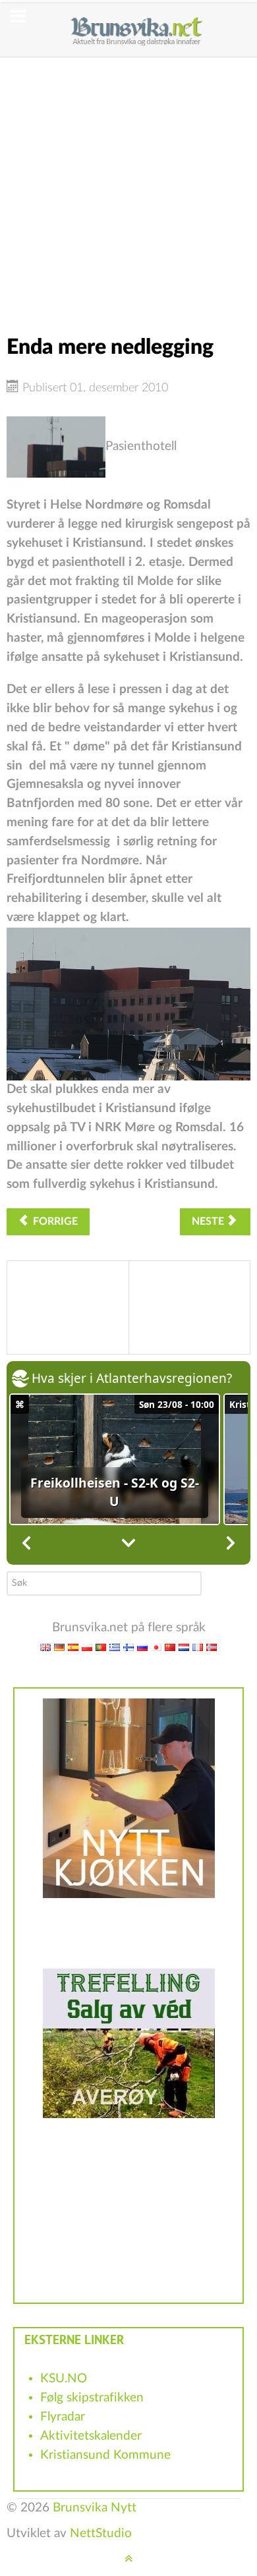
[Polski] (87, 1647)
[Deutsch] (59, 1647)
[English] (45, 1647)
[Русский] (142, 1647)
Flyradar (63, 2417)
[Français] (198, 1647)
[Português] (101, 1647)
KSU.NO (64, 2379)
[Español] (73, 1647)
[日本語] (156, 1647)
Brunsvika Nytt (95, 2508)
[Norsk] (212, 1647)
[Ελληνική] (115, 1647)
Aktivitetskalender (91, 2436)
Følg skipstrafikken (92, 2398)
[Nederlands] (184, 1647)
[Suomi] (128, 1647)
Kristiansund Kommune (105, 2455)
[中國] (170, 1647)
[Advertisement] (128, 186)
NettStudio (101, 2534)
